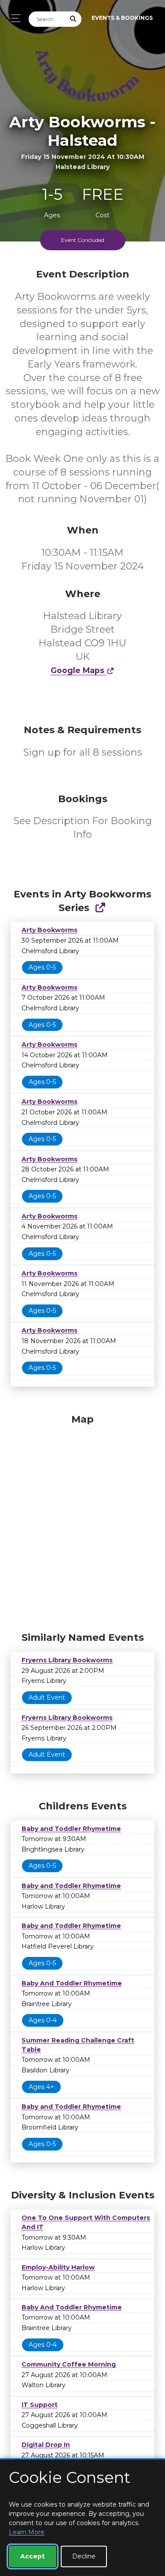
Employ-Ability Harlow (58, 2267)
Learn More (27, 2532)
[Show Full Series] (100, 908)
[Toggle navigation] (13, 18)
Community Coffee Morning (69, 2364)
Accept (33, 2556)
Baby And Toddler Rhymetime (72, 1983)
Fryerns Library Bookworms (67, 1660)
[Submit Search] (73, 19)
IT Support (40, 2405)
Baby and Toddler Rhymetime (71, 1829)
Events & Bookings (122, 18)
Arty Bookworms (49, 930)
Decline (84, 2556)
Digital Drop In (46, 2445)
